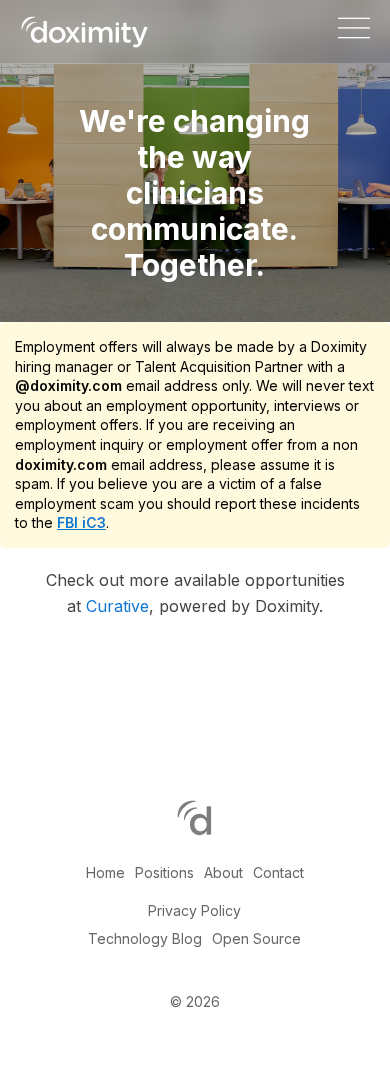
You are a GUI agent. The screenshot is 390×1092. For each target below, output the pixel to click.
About (223, 872)
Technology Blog (145, 938)
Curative (117, 606)
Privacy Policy (194, 910)
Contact (278, 872)
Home (105, 872)
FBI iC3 (81, 522)
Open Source (256, 938)
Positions (164, 872)
